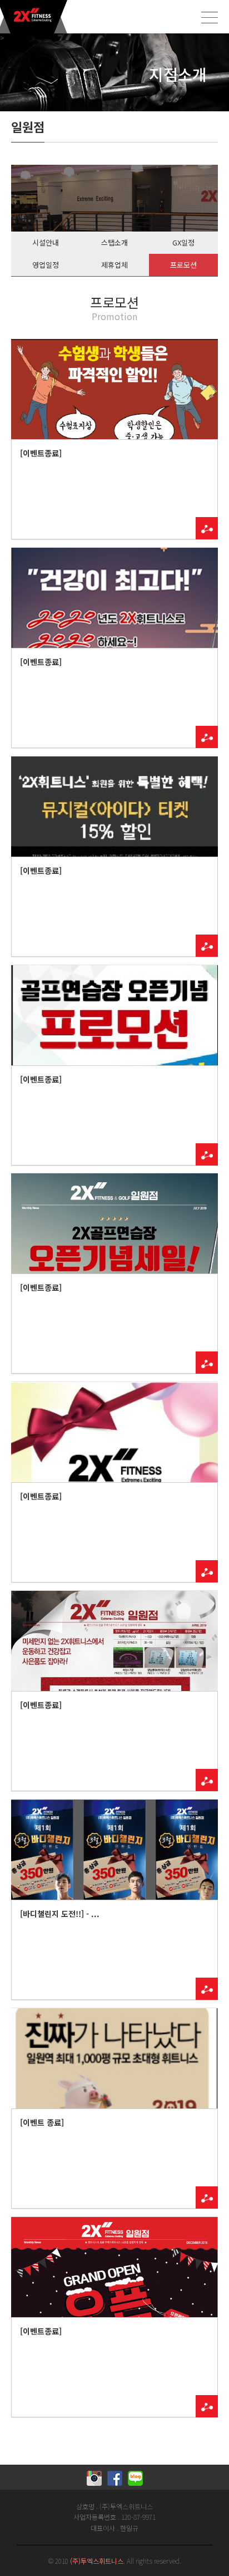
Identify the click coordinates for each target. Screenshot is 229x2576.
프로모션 (183, 265)
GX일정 (183, 242)
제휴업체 (114, 265)
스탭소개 (114, 242)
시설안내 (46, 242)
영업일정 (46, 265)
